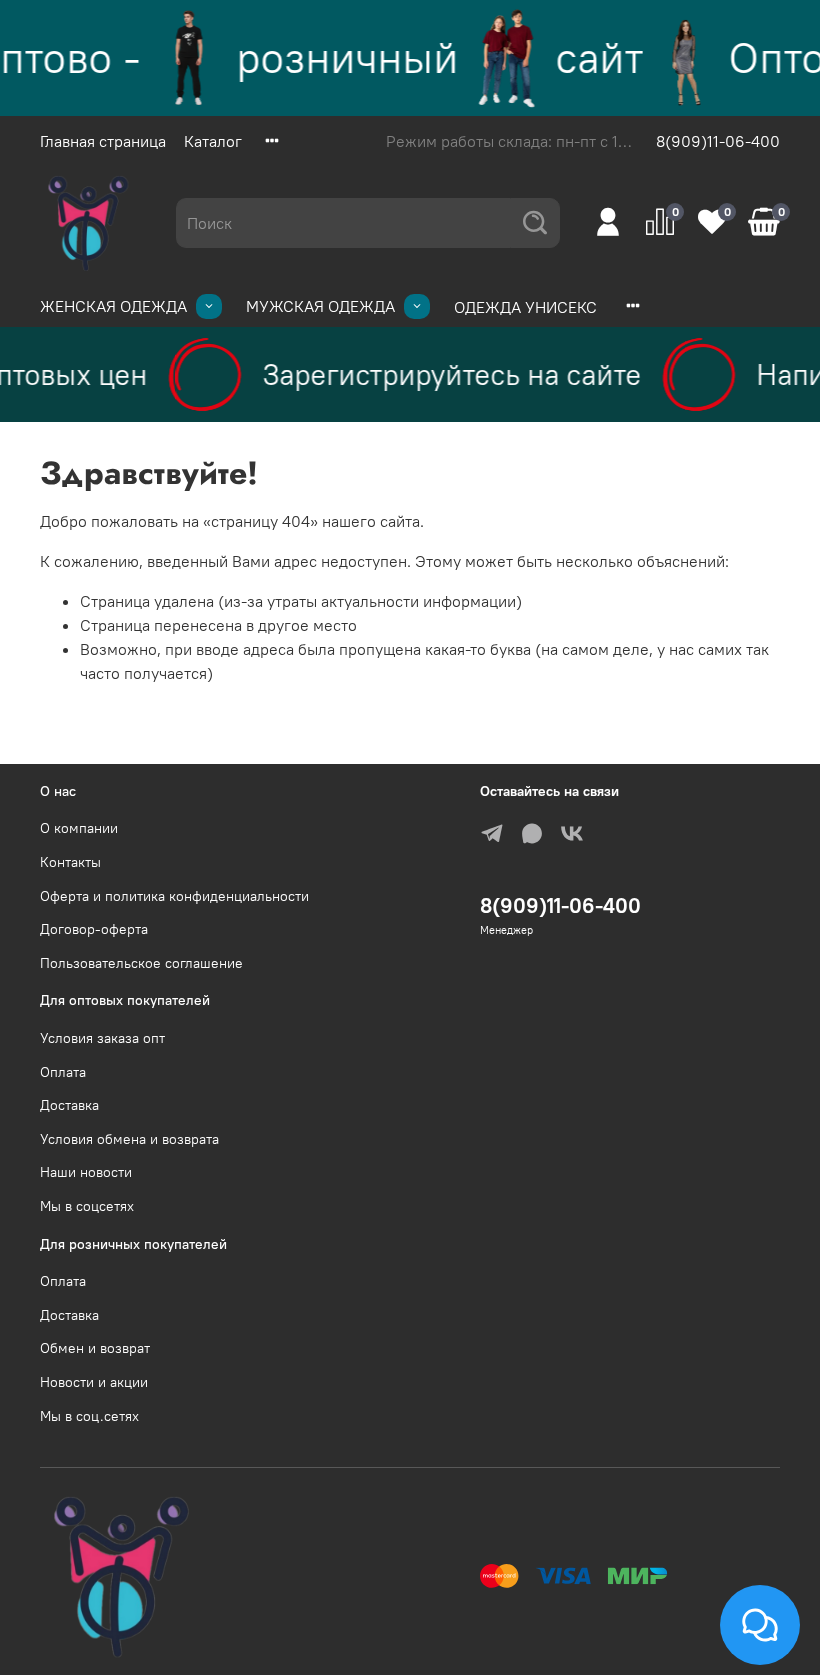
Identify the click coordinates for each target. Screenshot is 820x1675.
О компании (79, 828)
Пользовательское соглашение (141, 963)
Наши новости (86, 1172)
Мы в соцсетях (87, 1206)
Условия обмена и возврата (129, 1139)
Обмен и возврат (95, 1348)
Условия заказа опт (102, 1038)
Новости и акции (94, 1382)
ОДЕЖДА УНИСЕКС (525, 307)
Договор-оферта (94, 929)
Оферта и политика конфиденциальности (174, 896)
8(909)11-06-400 (718, 141)
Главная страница (103, 141)
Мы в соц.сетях (89, 1416)
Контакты (70, 862)
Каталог (213, 141)
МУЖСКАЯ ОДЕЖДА (320, 306)
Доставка (69, 1105)
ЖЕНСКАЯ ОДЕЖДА (113, 306)
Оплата (63, 1072)
